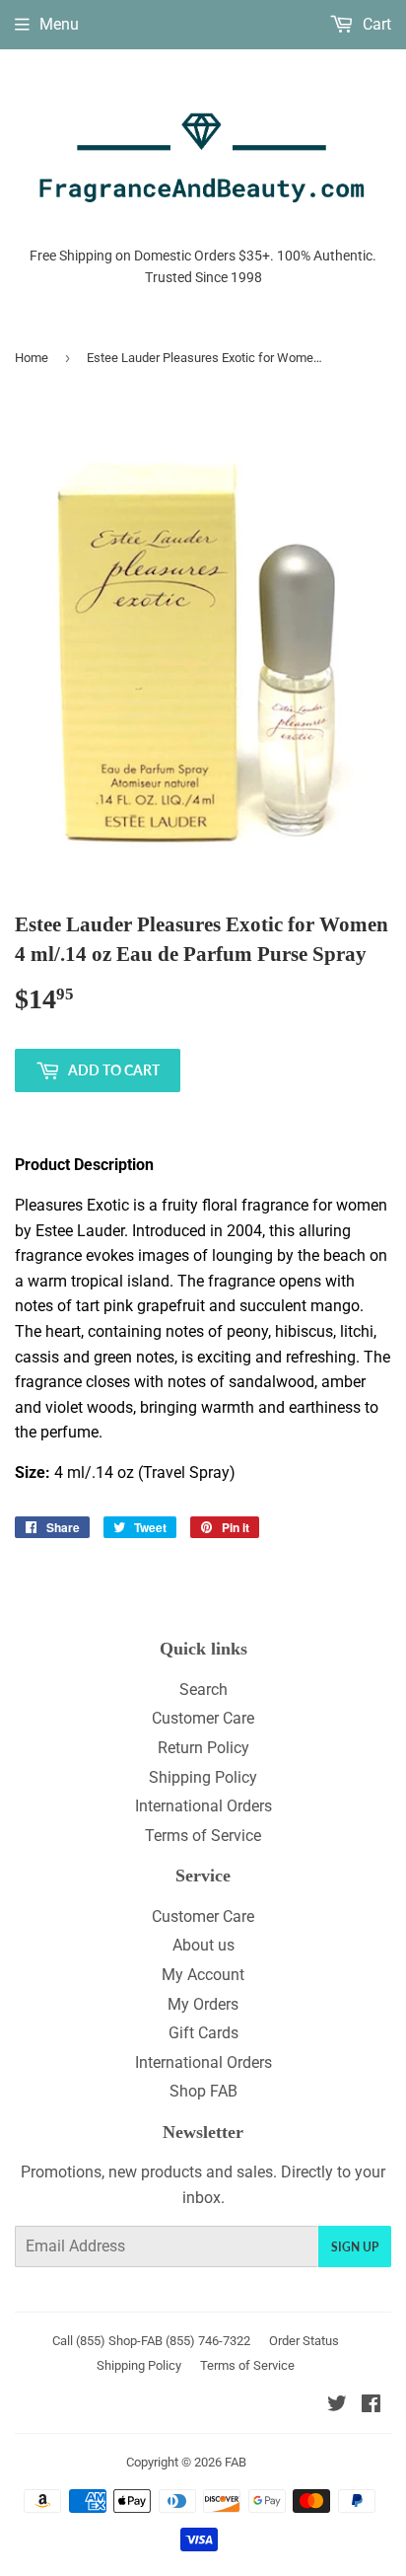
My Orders (203, 2004)
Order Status (304, 2341)
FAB (236, 2462)
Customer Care (203, 1718)
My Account (203, 1975)
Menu (59, 24)
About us (203, 1945)
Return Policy (203, 1748)
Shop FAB (203, 2091)
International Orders (203, 1806)
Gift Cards (203, 2033)
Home (32, 358)
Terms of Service (203, 1836)
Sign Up (355, 2247)
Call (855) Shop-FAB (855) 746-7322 (151, 2341)
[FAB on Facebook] (371, 2406)
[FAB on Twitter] (337, 2406)
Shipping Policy (203, 1777)
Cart (375, 24)
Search (203, 1690)
